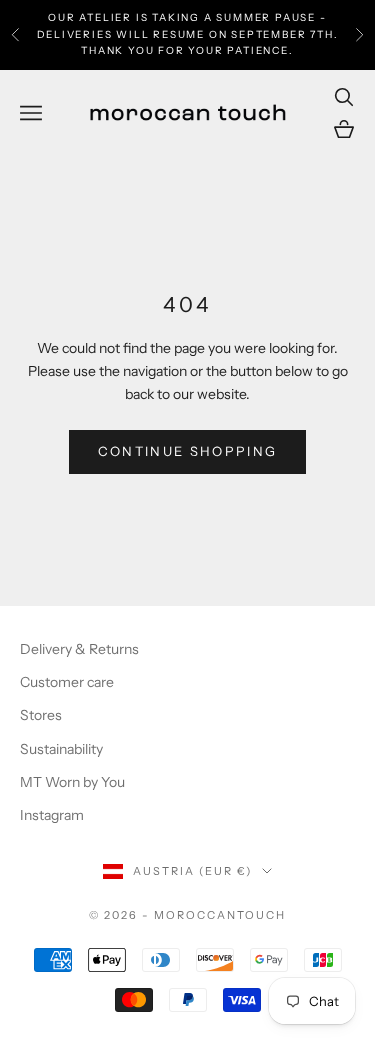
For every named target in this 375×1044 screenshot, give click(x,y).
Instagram (52, 815)
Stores (41, 715)
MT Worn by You (72, 782)
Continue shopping (188, 451)
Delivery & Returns (79, 649)
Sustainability (61, 749)
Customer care (67, 682)
